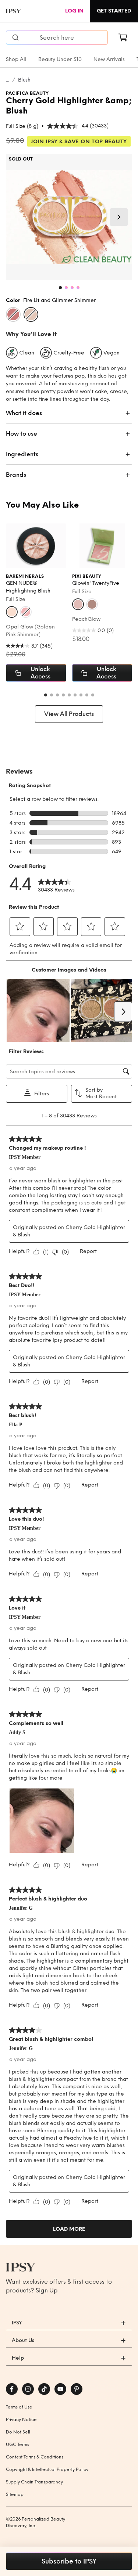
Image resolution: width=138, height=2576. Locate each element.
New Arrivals (109, 59)
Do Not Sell (18, 2432)
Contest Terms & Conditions (35, 2457)
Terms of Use (19, 2407)
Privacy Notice (21, 2420)
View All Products (69, 714)
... (8, 80)
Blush (24, 80)
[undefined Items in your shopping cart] (123, 37)
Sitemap (15, 2494)
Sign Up (47, 2290)
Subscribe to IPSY (69, 2561)
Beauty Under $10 (60, 59)
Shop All (16, 59)
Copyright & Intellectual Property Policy (47, 2469)
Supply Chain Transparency (34, 2482)
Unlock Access (40, 673)
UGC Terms (17, 2445)
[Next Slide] (119, 217)
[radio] (13, 314)
